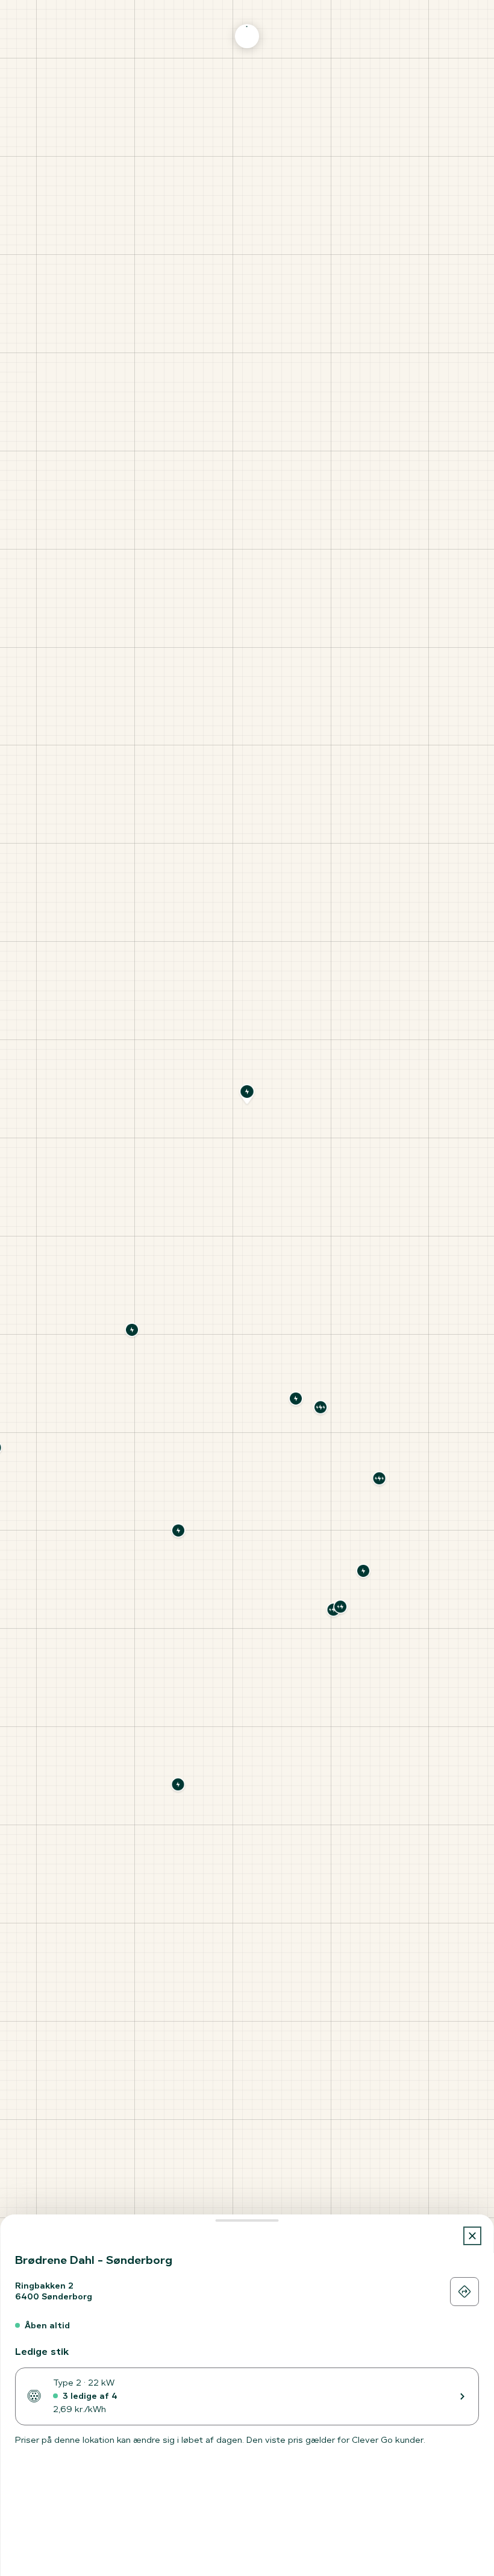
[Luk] (473, 2236)
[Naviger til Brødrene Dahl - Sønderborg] (464, 2292)
